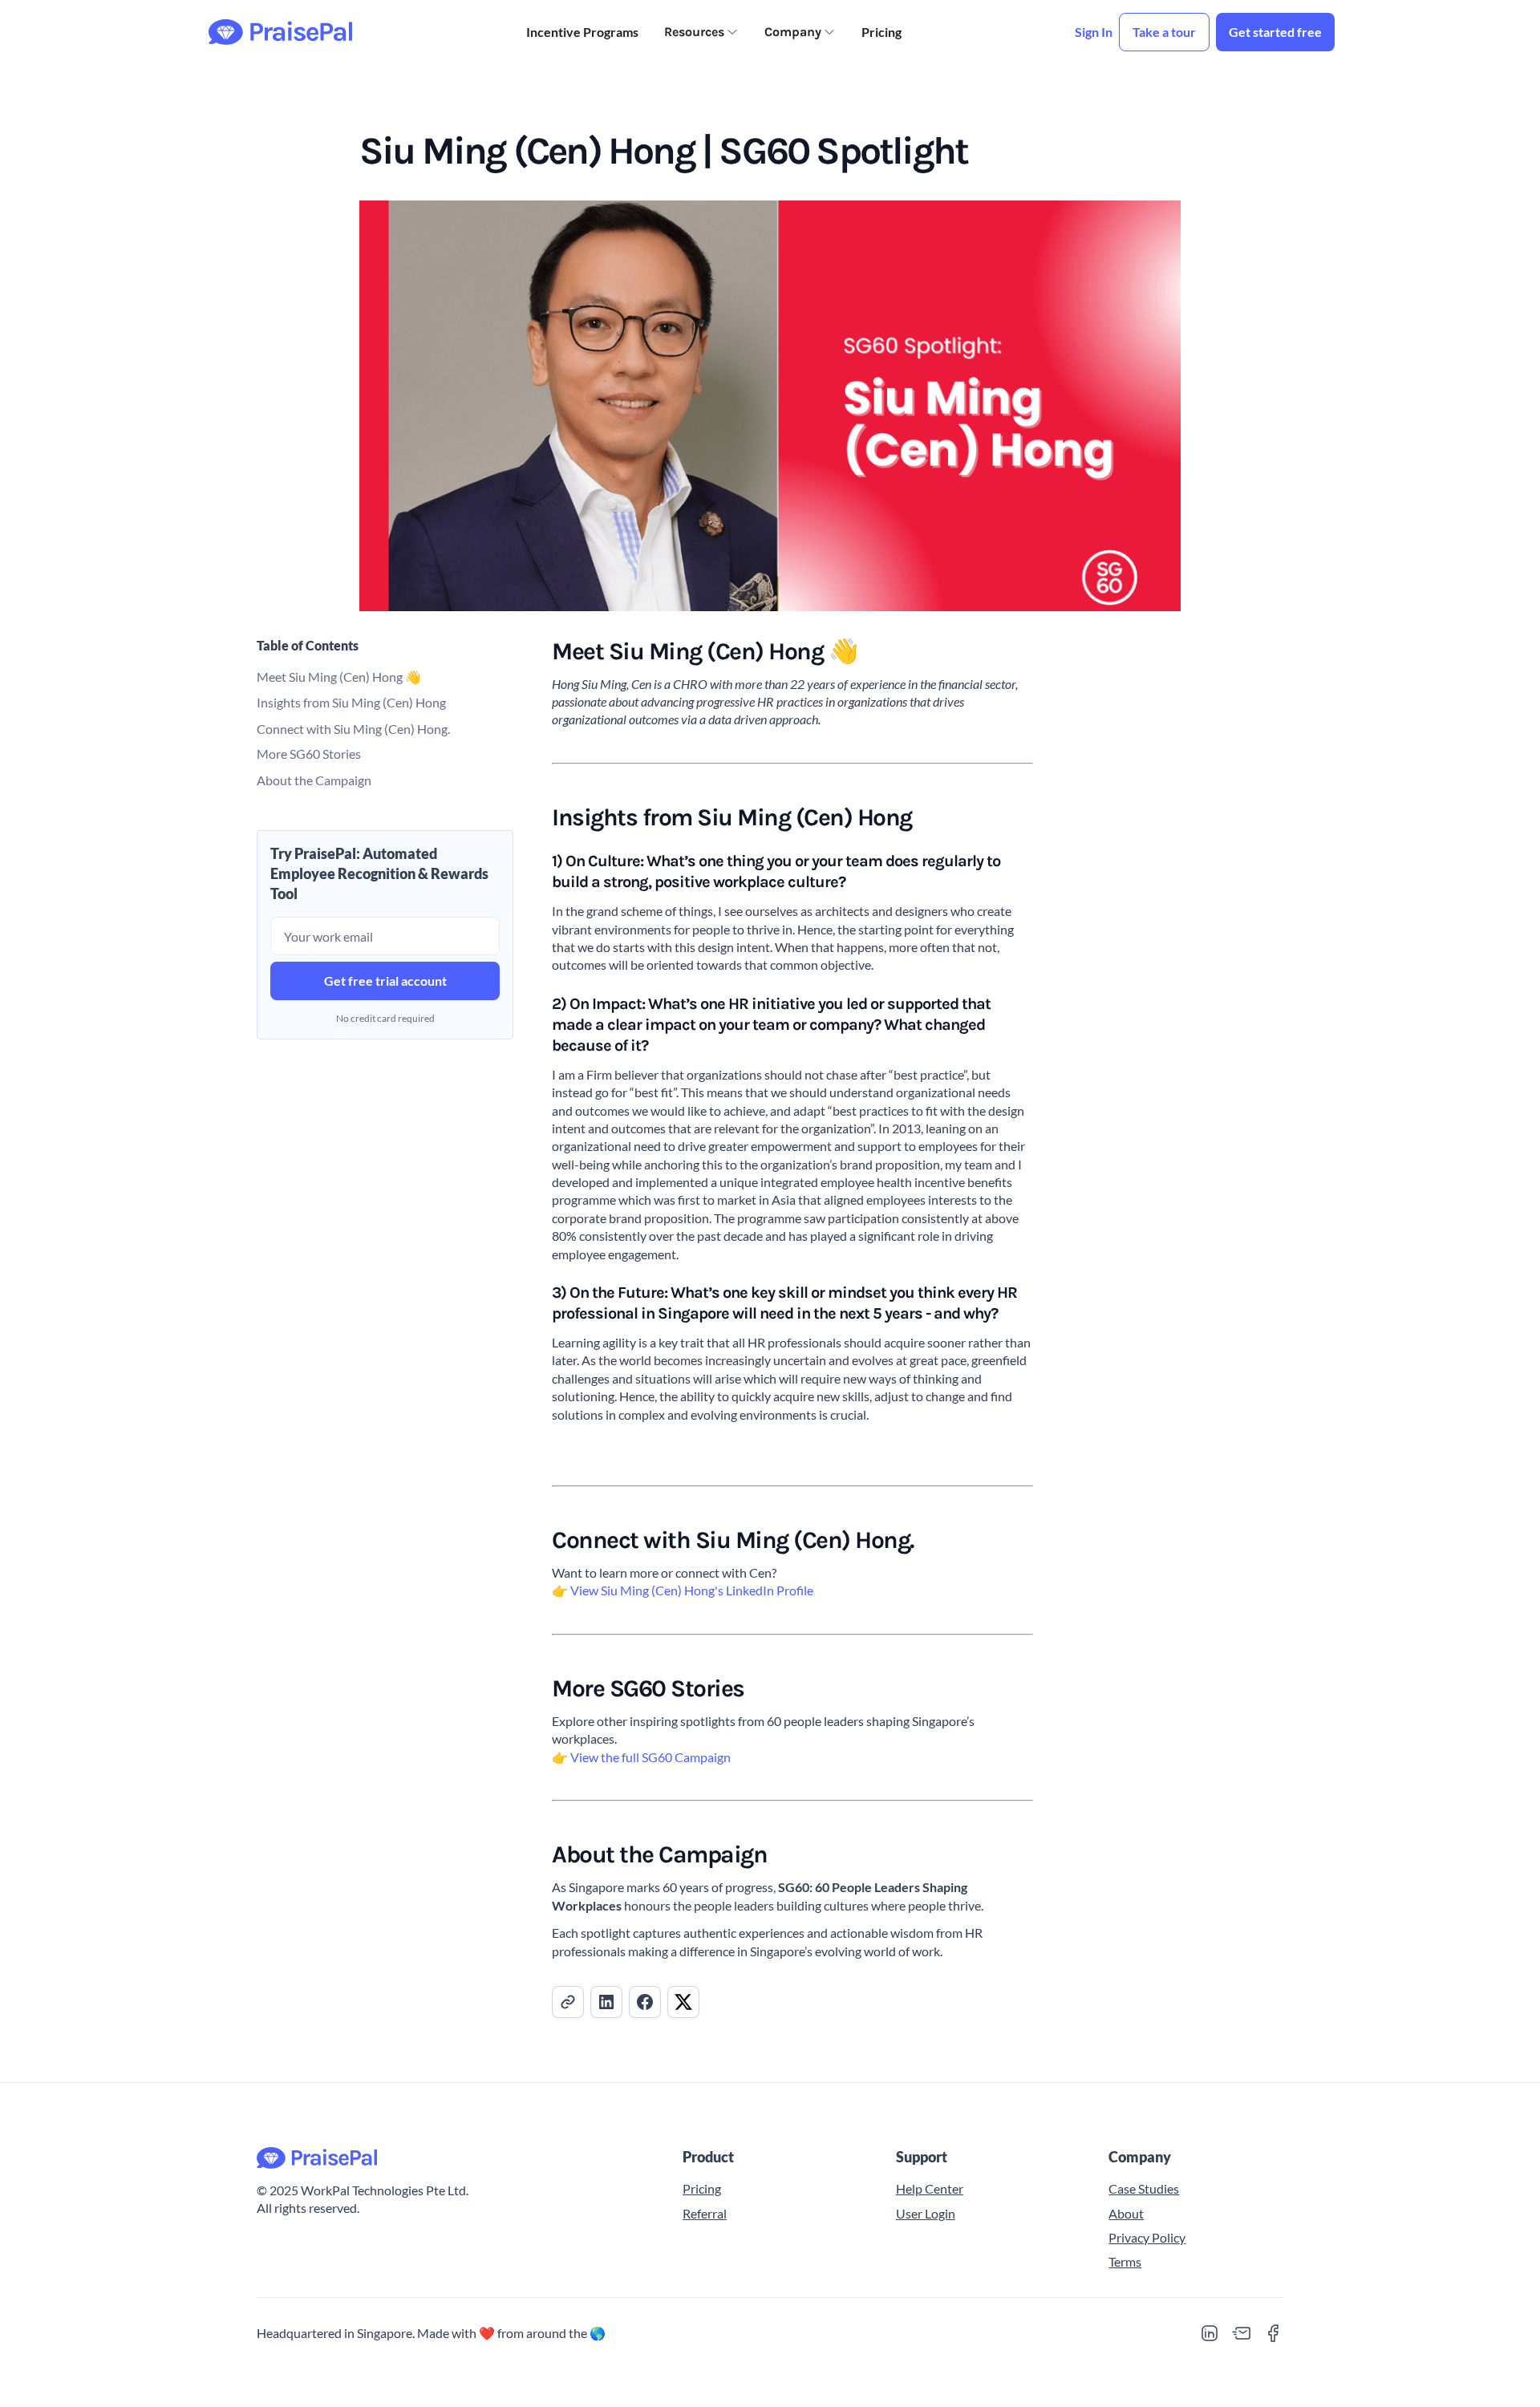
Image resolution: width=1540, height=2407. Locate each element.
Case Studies (1144, 2188)
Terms (1125, 2261)
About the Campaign (314, 780)
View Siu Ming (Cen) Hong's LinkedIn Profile (692, 1590)
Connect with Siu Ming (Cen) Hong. (353, 728)
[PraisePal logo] (450, 2158)
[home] (280, 32)
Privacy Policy (1147, 2237)
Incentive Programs (582, 32)
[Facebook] (1274, 2333)
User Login (926, 2213)
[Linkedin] (1210, 2333)
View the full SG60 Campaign (650, 1757)
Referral (705, 2213)
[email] (1242, 2333)
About (1126, 2213)
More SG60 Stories (309, 754)
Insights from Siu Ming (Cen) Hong (351, 701)
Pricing (881, 32)
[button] (701, 32)
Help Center (930, 2188)
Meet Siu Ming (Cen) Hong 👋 (339, 676)
